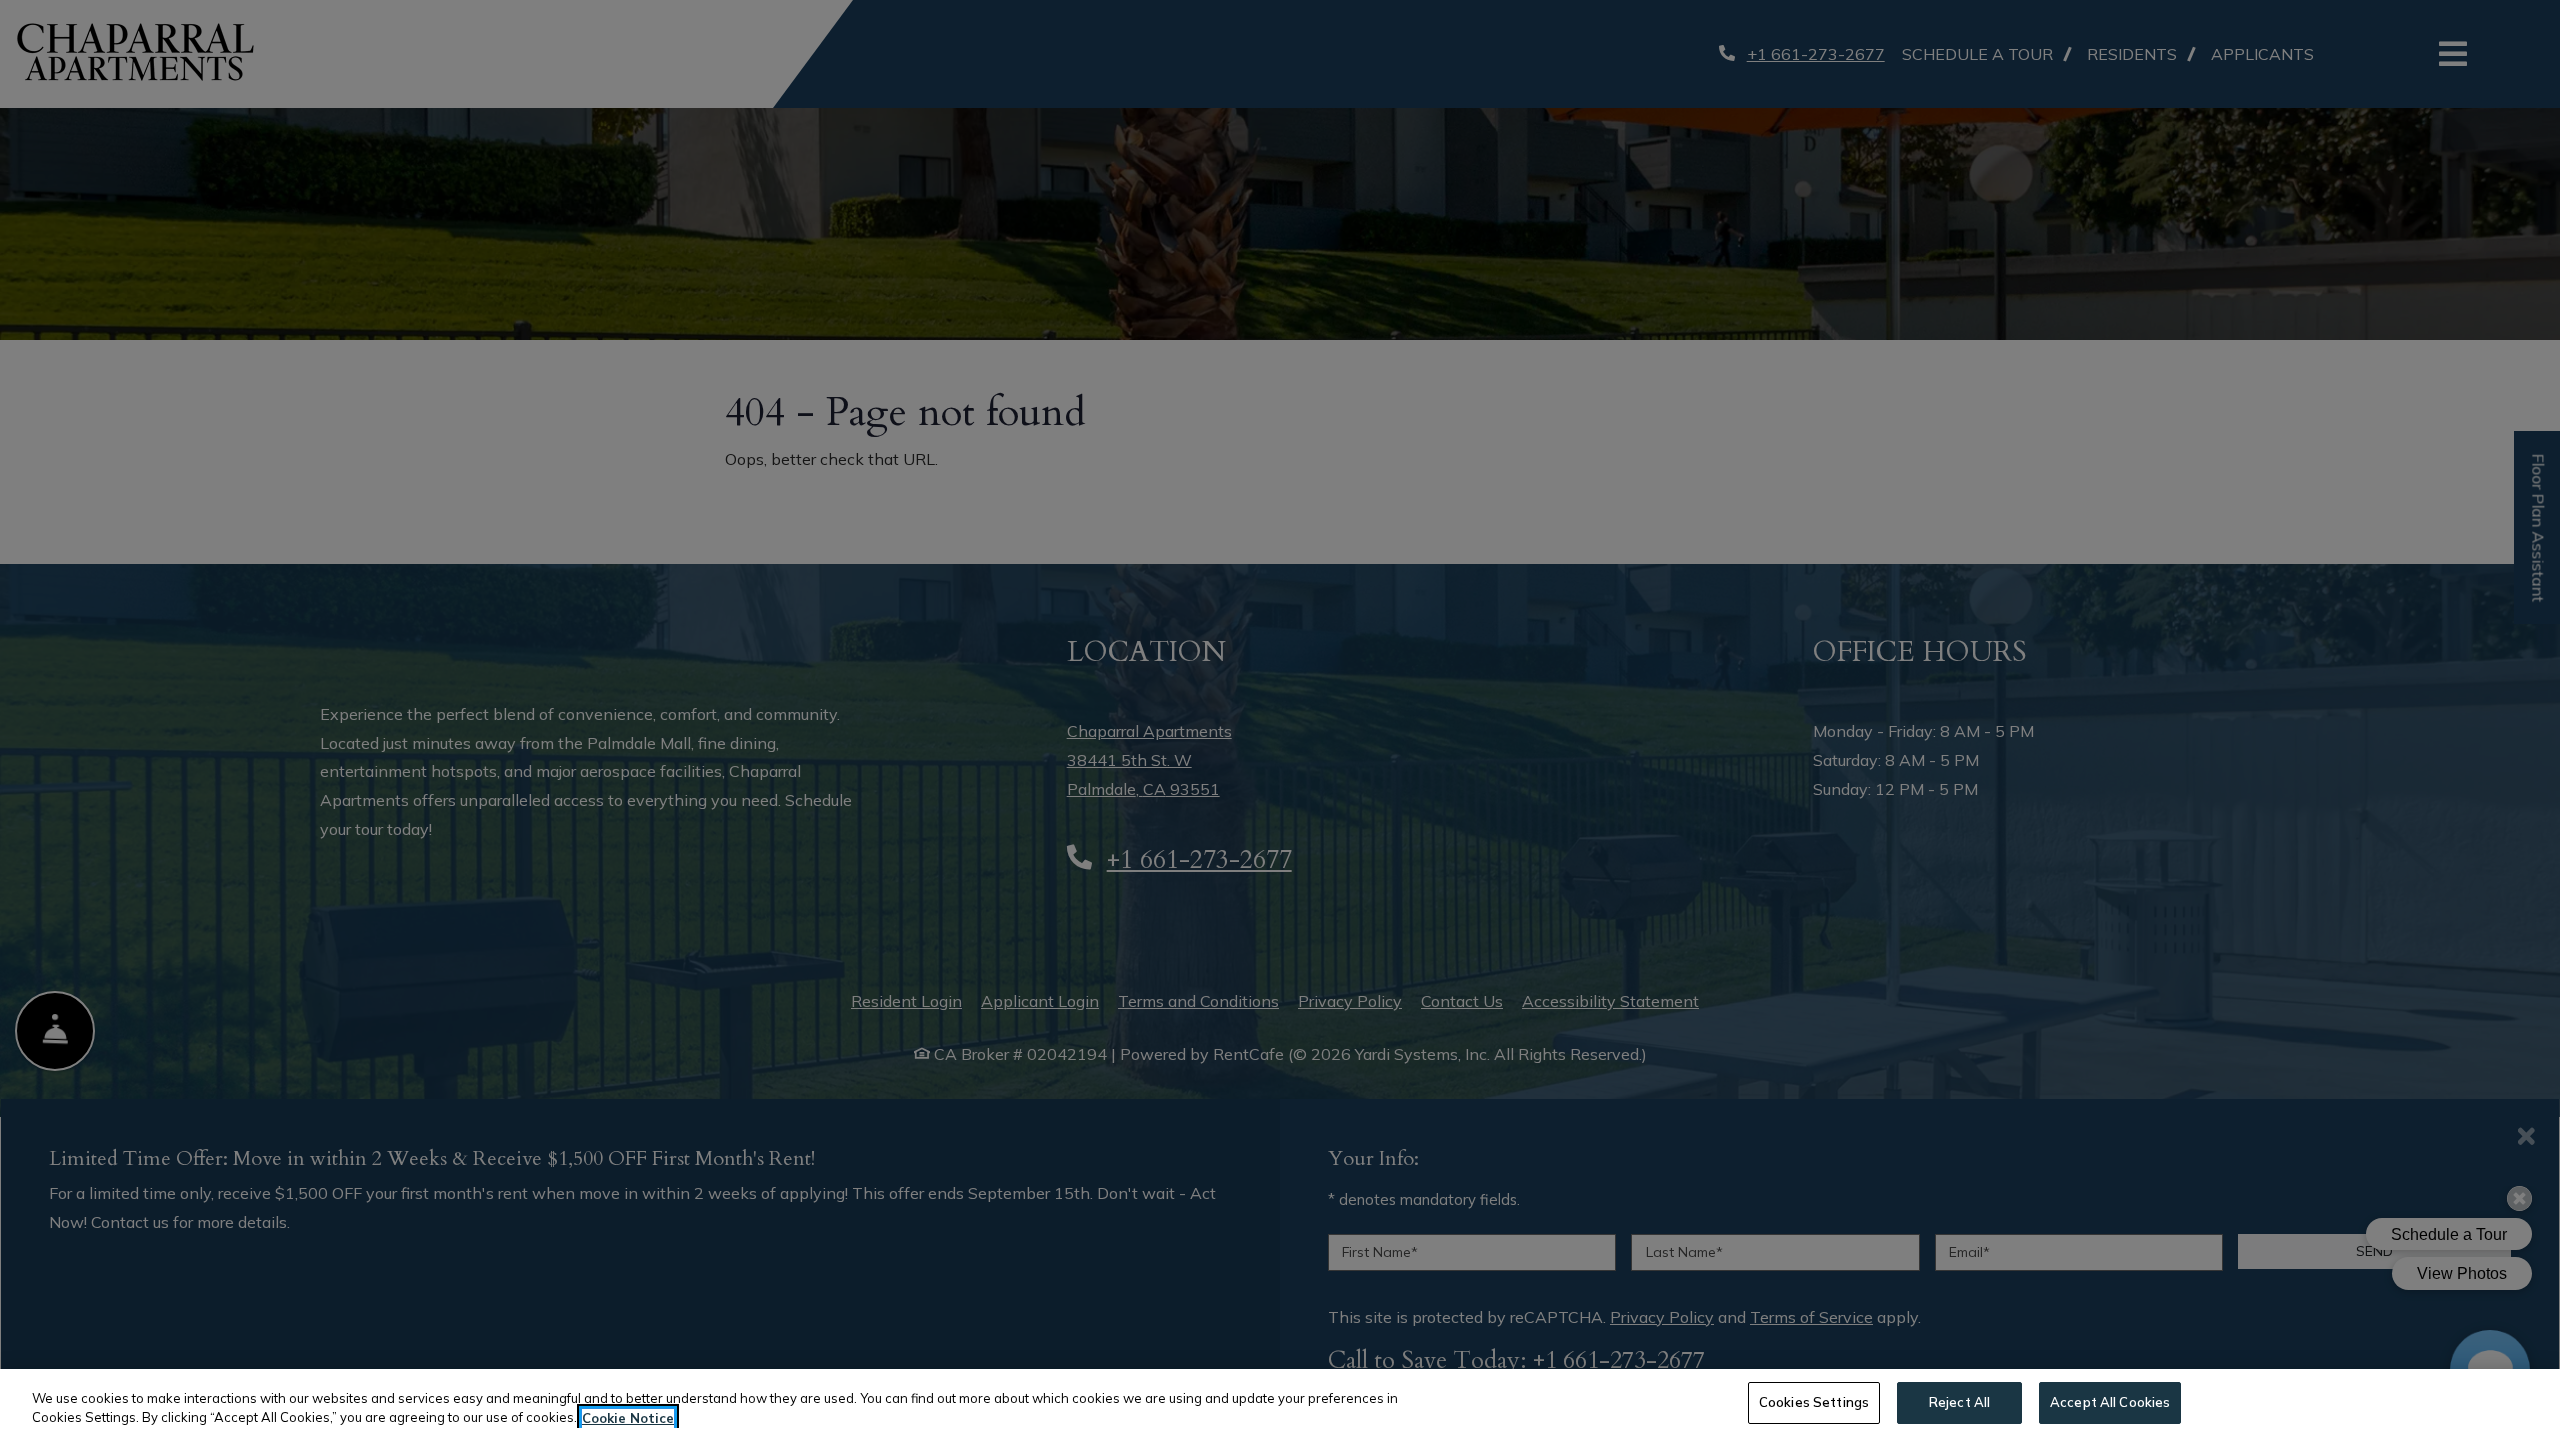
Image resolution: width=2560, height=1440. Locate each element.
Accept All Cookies (2110, 1402)
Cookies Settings (1814, 1402)
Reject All (1959, 1402)
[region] (1280, 1404)
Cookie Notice (628, 1418)
